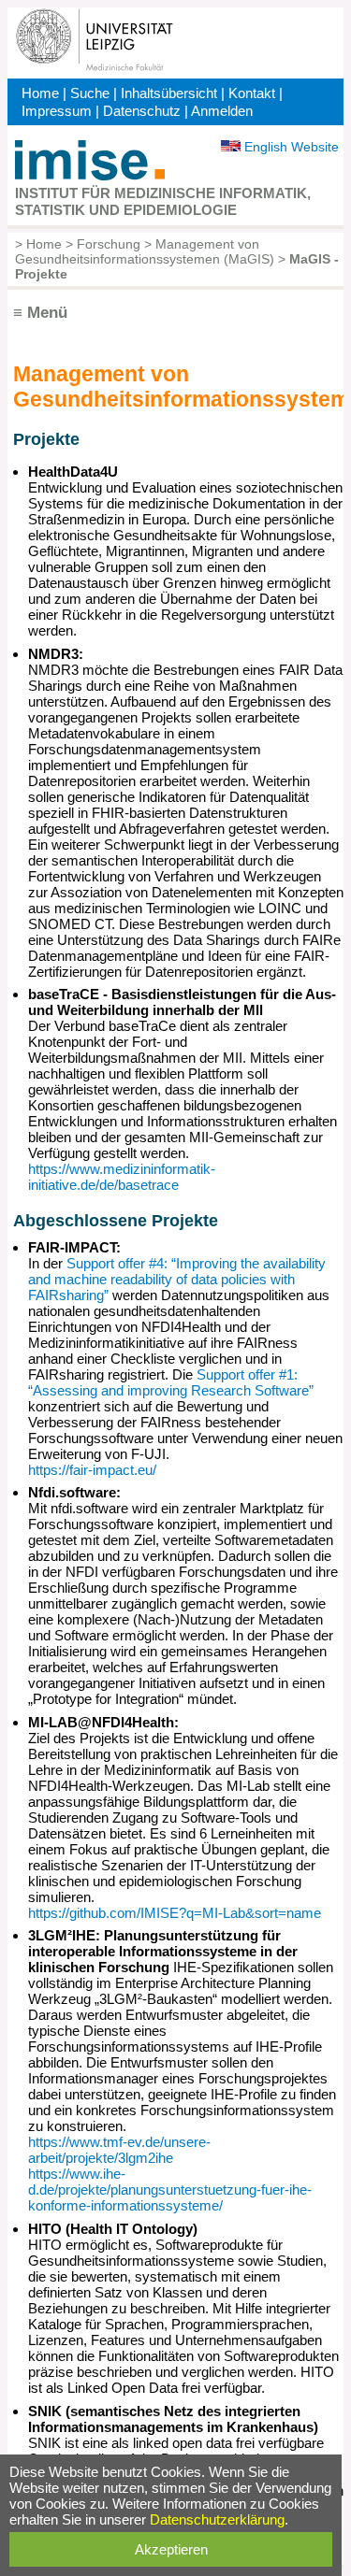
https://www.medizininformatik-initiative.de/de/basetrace (122, 1177)
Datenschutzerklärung (217, 2519)
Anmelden (222, 111)
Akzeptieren (171, 2549)
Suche (90, 93)
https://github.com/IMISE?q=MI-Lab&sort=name (175, 1913)
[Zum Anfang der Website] (90, 175)
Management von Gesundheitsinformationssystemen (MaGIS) (145, 251)
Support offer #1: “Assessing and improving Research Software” (171, 1382)
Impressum (57, 111)
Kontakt (252, 93)
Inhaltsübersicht (169, 93)
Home (40, 93)
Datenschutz (142, 111)
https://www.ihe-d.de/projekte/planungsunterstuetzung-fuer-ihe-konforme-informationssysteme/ (170, 2190)
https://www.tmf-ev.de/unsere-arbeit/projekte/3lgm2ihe (119, 2150)
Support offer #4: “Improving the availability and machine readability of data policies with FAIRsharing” (177, 1279)
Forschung (109, 244)
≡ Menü (40, 313)
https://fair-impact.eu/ (92, 1470)
